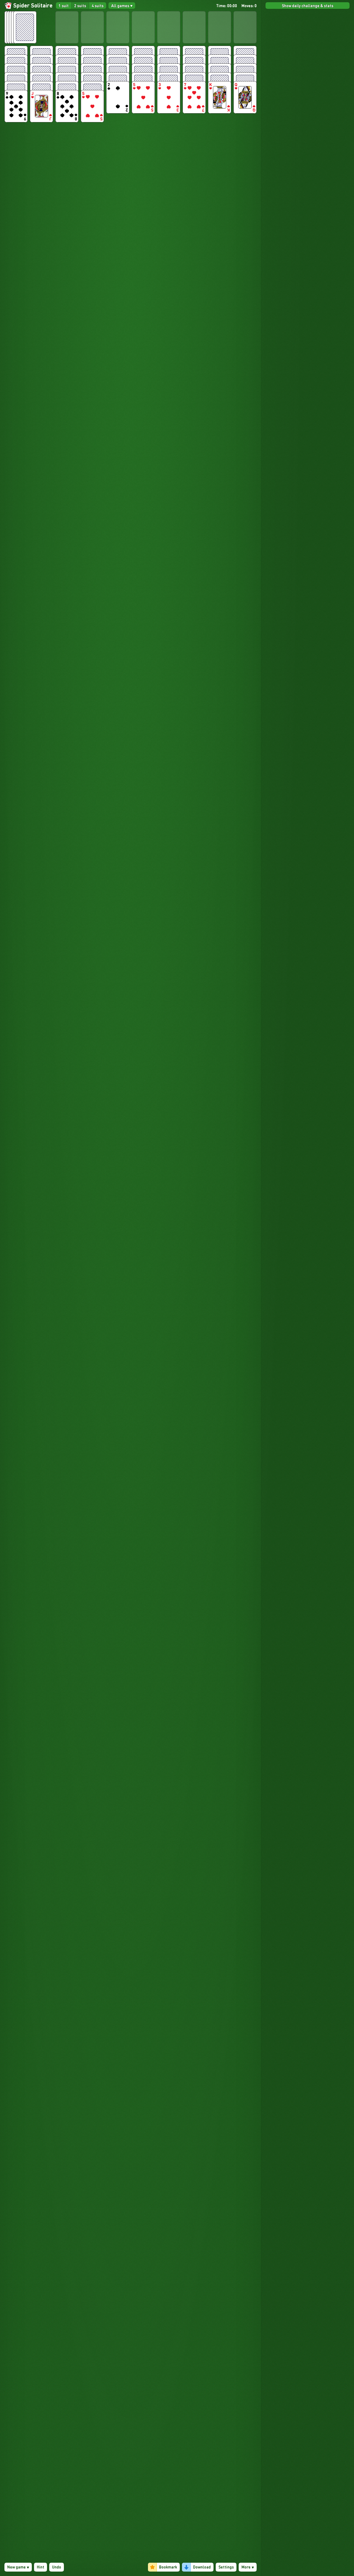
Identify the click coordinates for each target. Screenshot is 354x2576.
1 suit (64, 6)
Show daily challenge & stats (308, 6)
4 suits (97, 6)
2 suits (80, 6)
